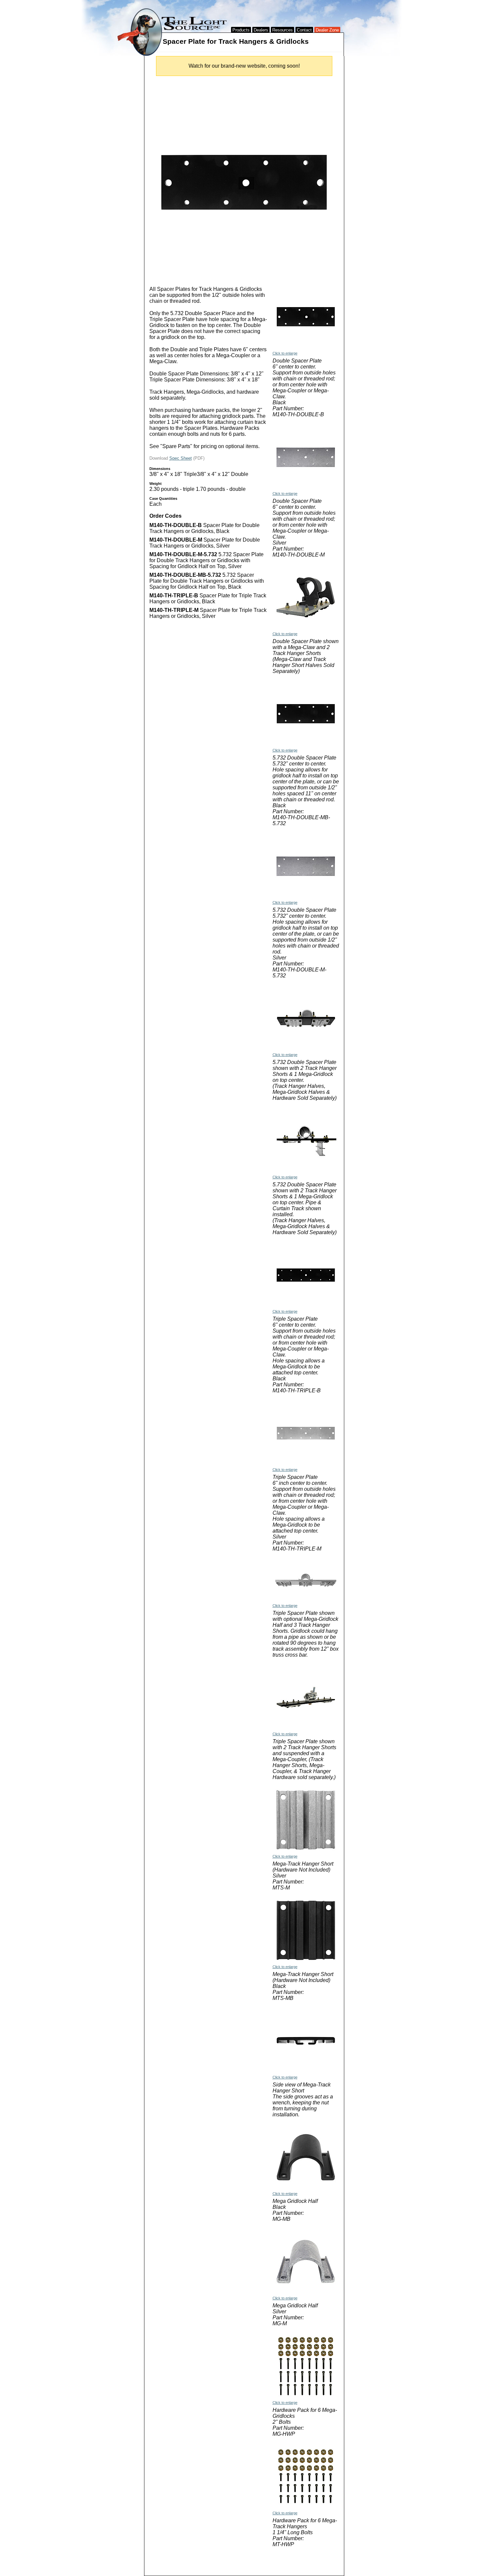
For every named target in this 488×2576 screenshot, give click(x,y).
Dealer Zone (327, 30)
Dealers (261, 30)
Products (241, 30)
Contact (304, 30)
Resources (283, 30)
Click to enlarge (285, 353)
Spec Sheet (181, 458)
